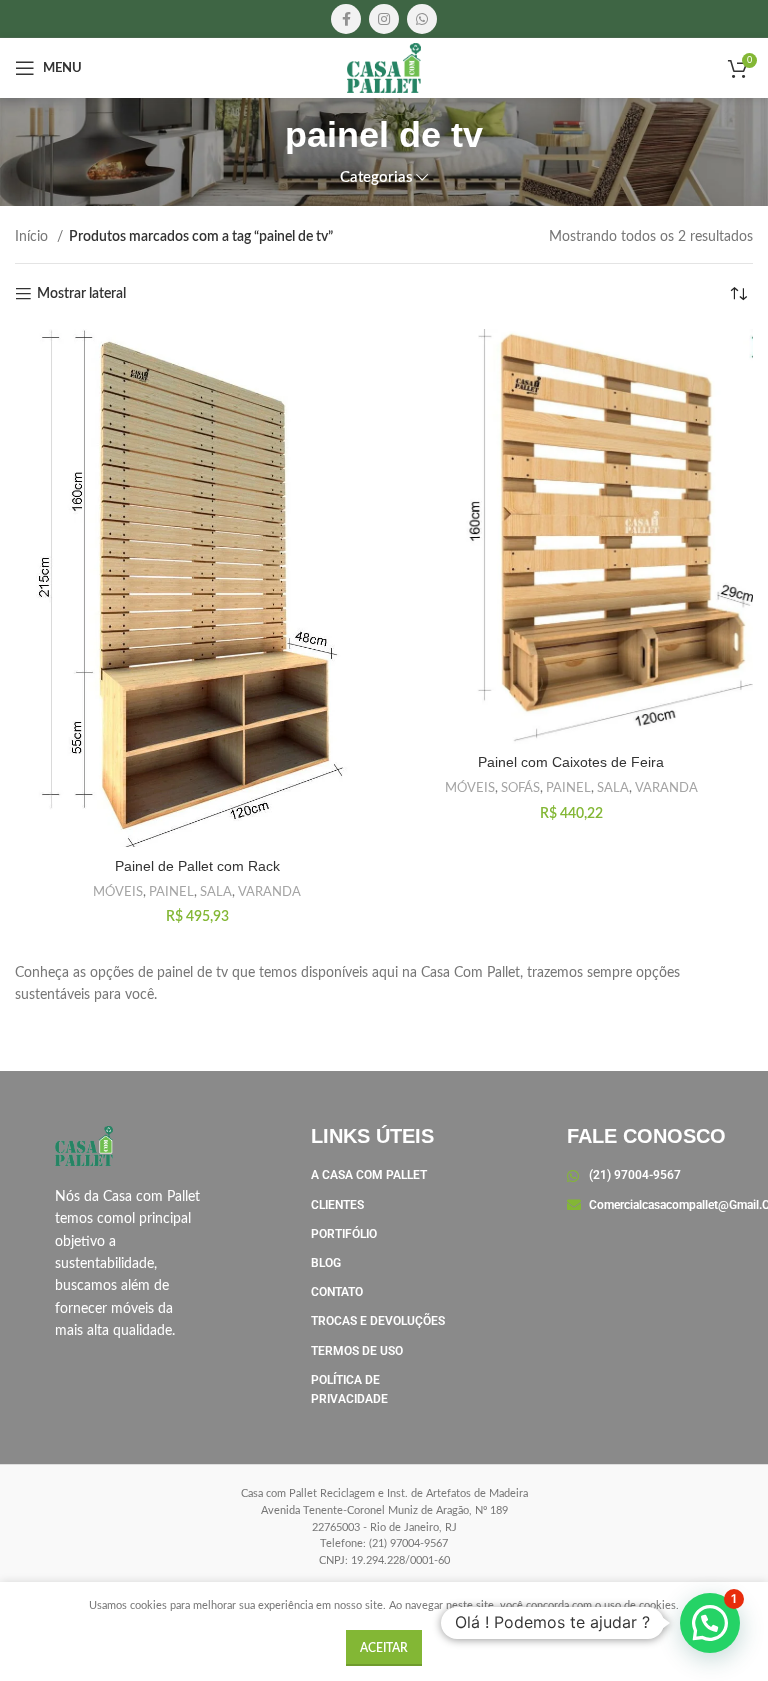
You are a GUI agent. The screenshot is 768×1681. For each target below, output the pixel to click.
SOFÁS (520, 788)
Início (33, 237)
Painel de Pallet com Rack (197, 866)
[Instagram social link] (384, 19)
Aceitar (384, 1648)
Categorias (376, 177)
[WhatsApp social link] (422, 19)
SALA (216, 892)
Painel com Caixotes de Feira (571, 762)
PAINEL (171, 892)
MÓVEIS (118, 892)
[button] (710, 1623)
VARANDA (269, 892)
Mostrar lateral (81, 294)
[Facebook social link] (346, 19)
